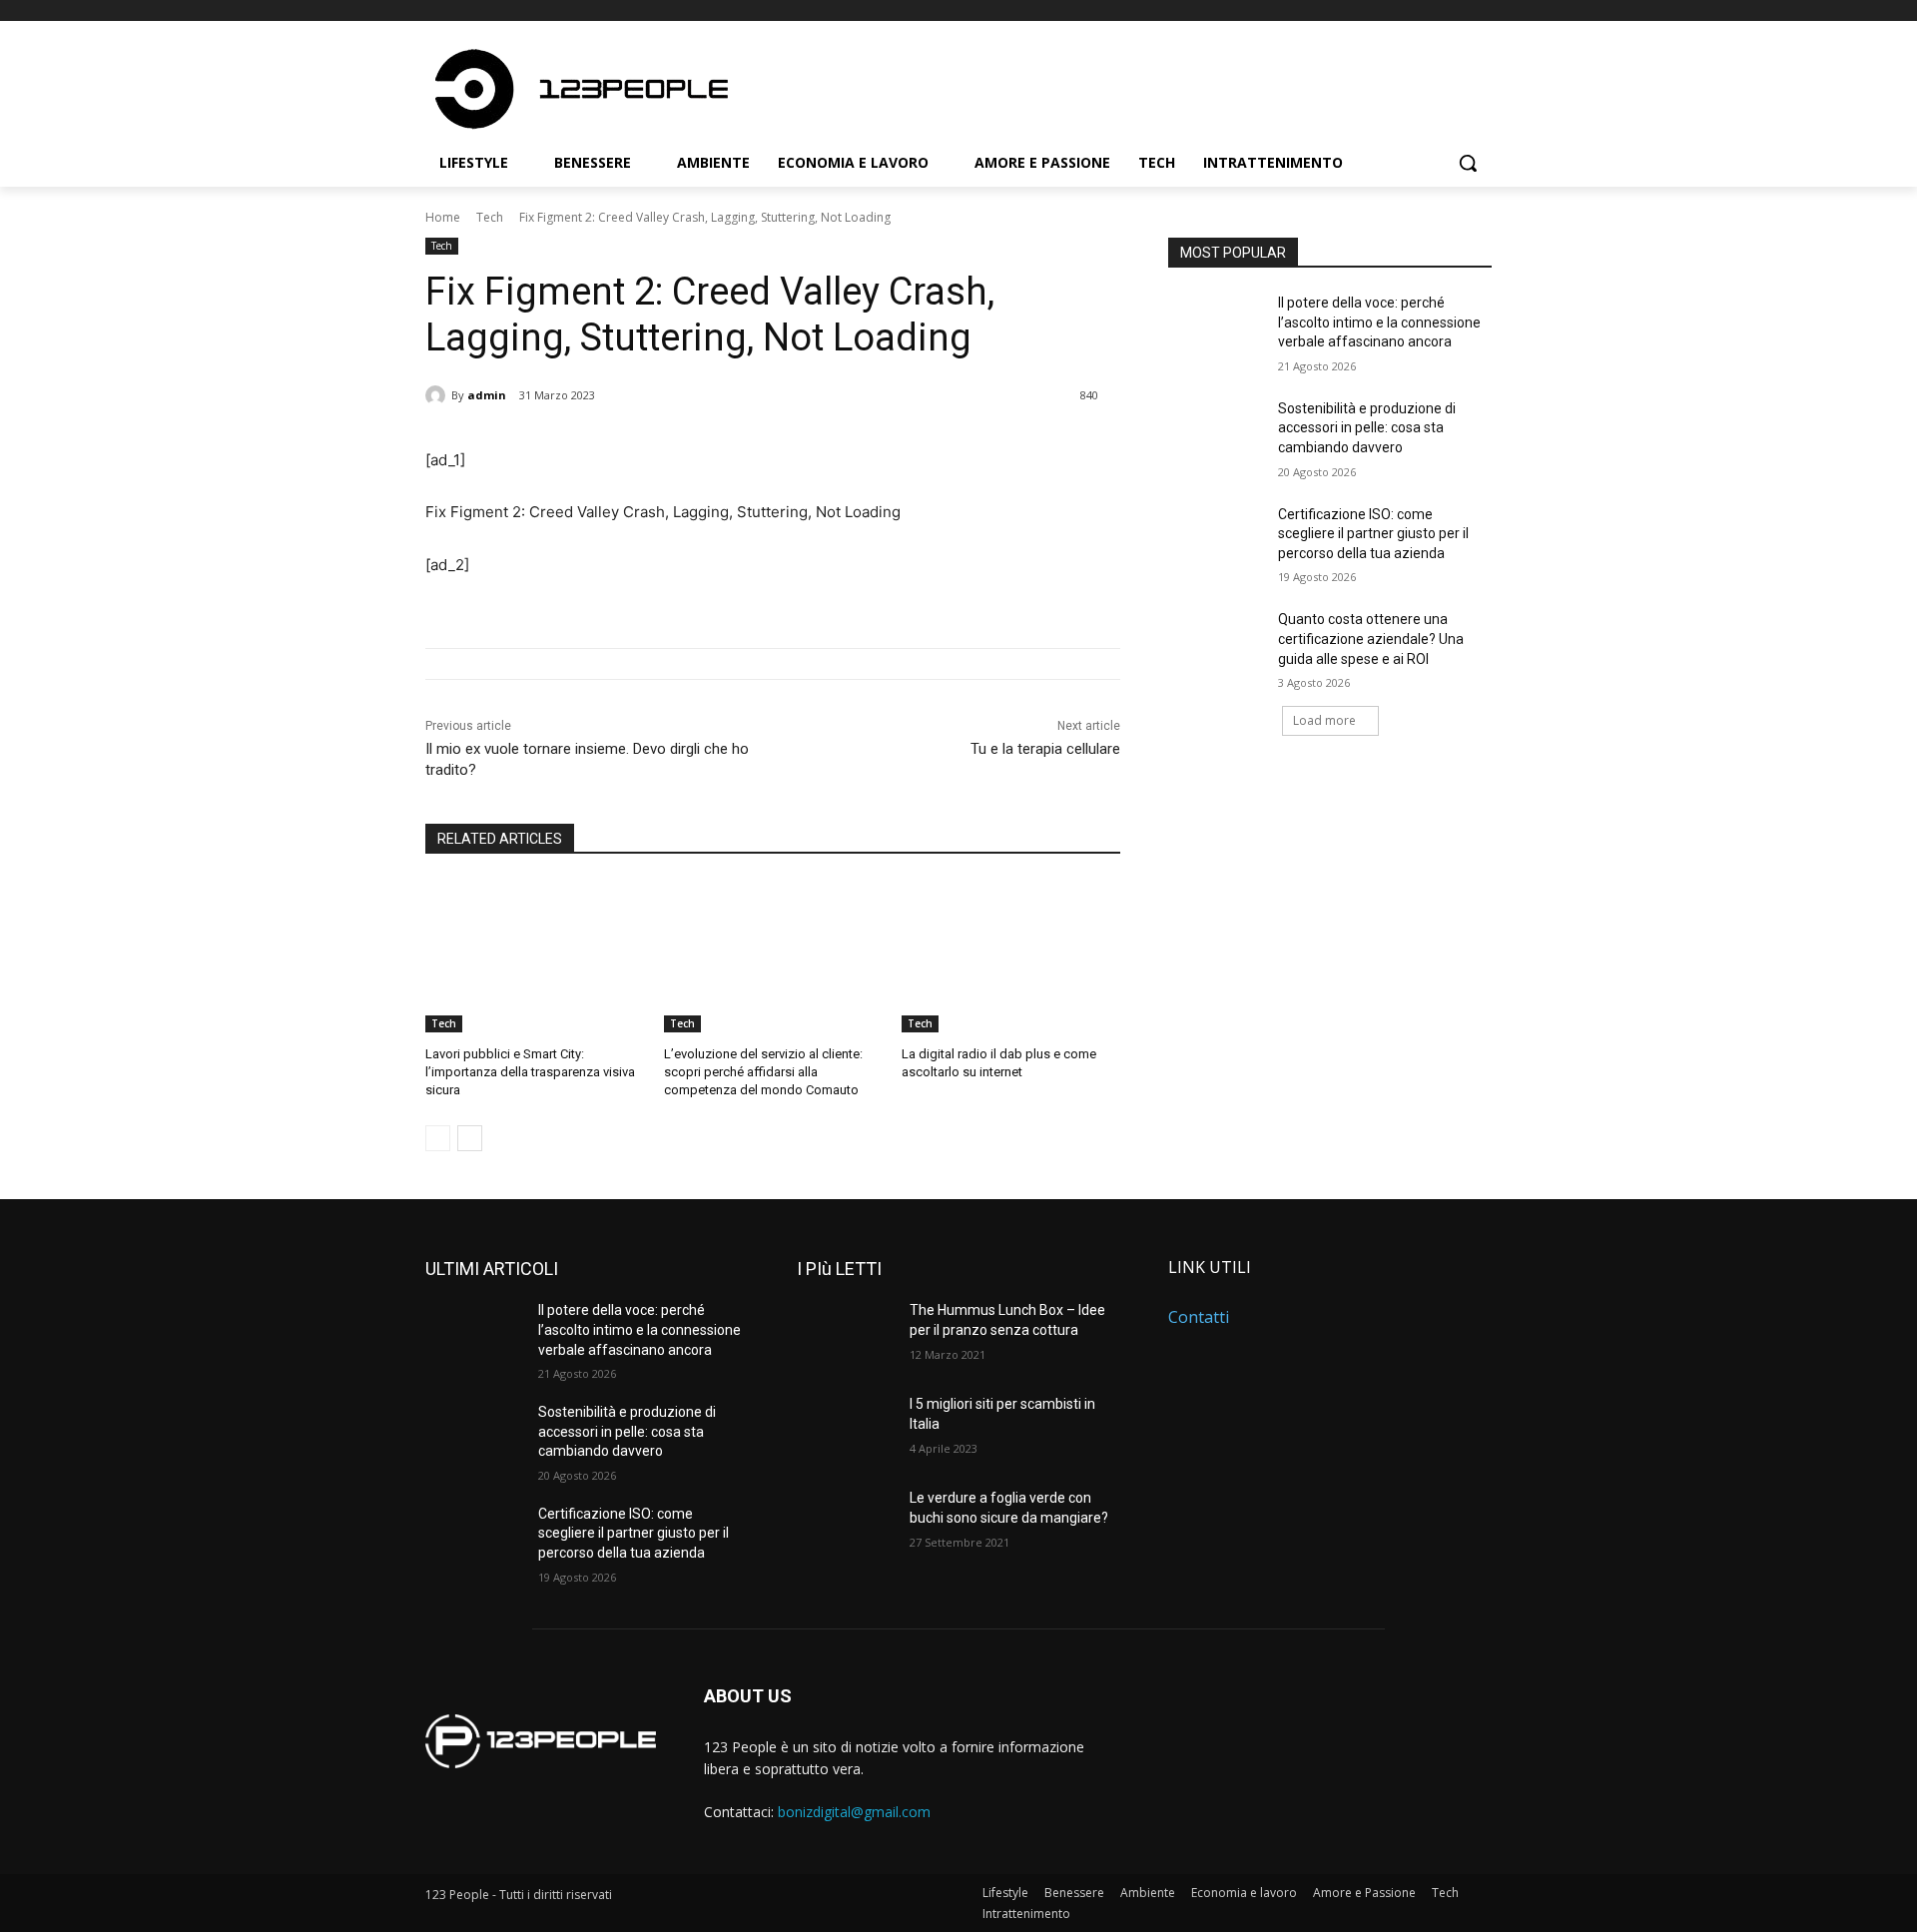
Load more (1324, 720)
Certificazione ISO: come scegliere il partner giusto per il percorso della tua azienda (1373, 534)
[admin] (438, 395)
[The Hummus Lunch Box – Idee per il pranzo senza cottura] (845, 1335)
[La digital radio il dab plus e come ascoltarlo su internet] (1011, 956)
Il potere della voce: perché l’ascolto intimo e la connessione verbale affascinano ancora (1379, 322)
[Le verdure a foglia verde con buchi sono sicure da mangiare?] (845, 1523)
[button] (1468, 163)
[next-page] (470, 1138)
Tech (490, 217)
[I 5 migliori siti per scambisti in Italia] (845, 1429)
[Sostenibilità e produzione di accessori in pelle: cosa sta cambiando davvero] (1217, 433)
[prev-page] (438, 1138)
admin (487, 395)
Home (443, 217)
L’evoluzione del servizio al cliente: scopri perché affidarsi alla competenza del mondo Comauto (763, 1072)
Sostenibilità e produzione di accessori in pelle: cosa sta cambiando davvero (1367, 428)
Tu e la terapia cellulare (1045, 749)
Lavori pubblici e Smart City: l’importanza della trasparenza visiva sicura (530, 1072)
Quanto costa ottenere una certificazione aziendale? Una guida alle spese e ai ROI (1371, 639)
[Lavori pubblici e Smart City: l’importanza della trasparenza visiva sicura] (535, 956)
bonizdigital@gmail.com (854, 1812)
